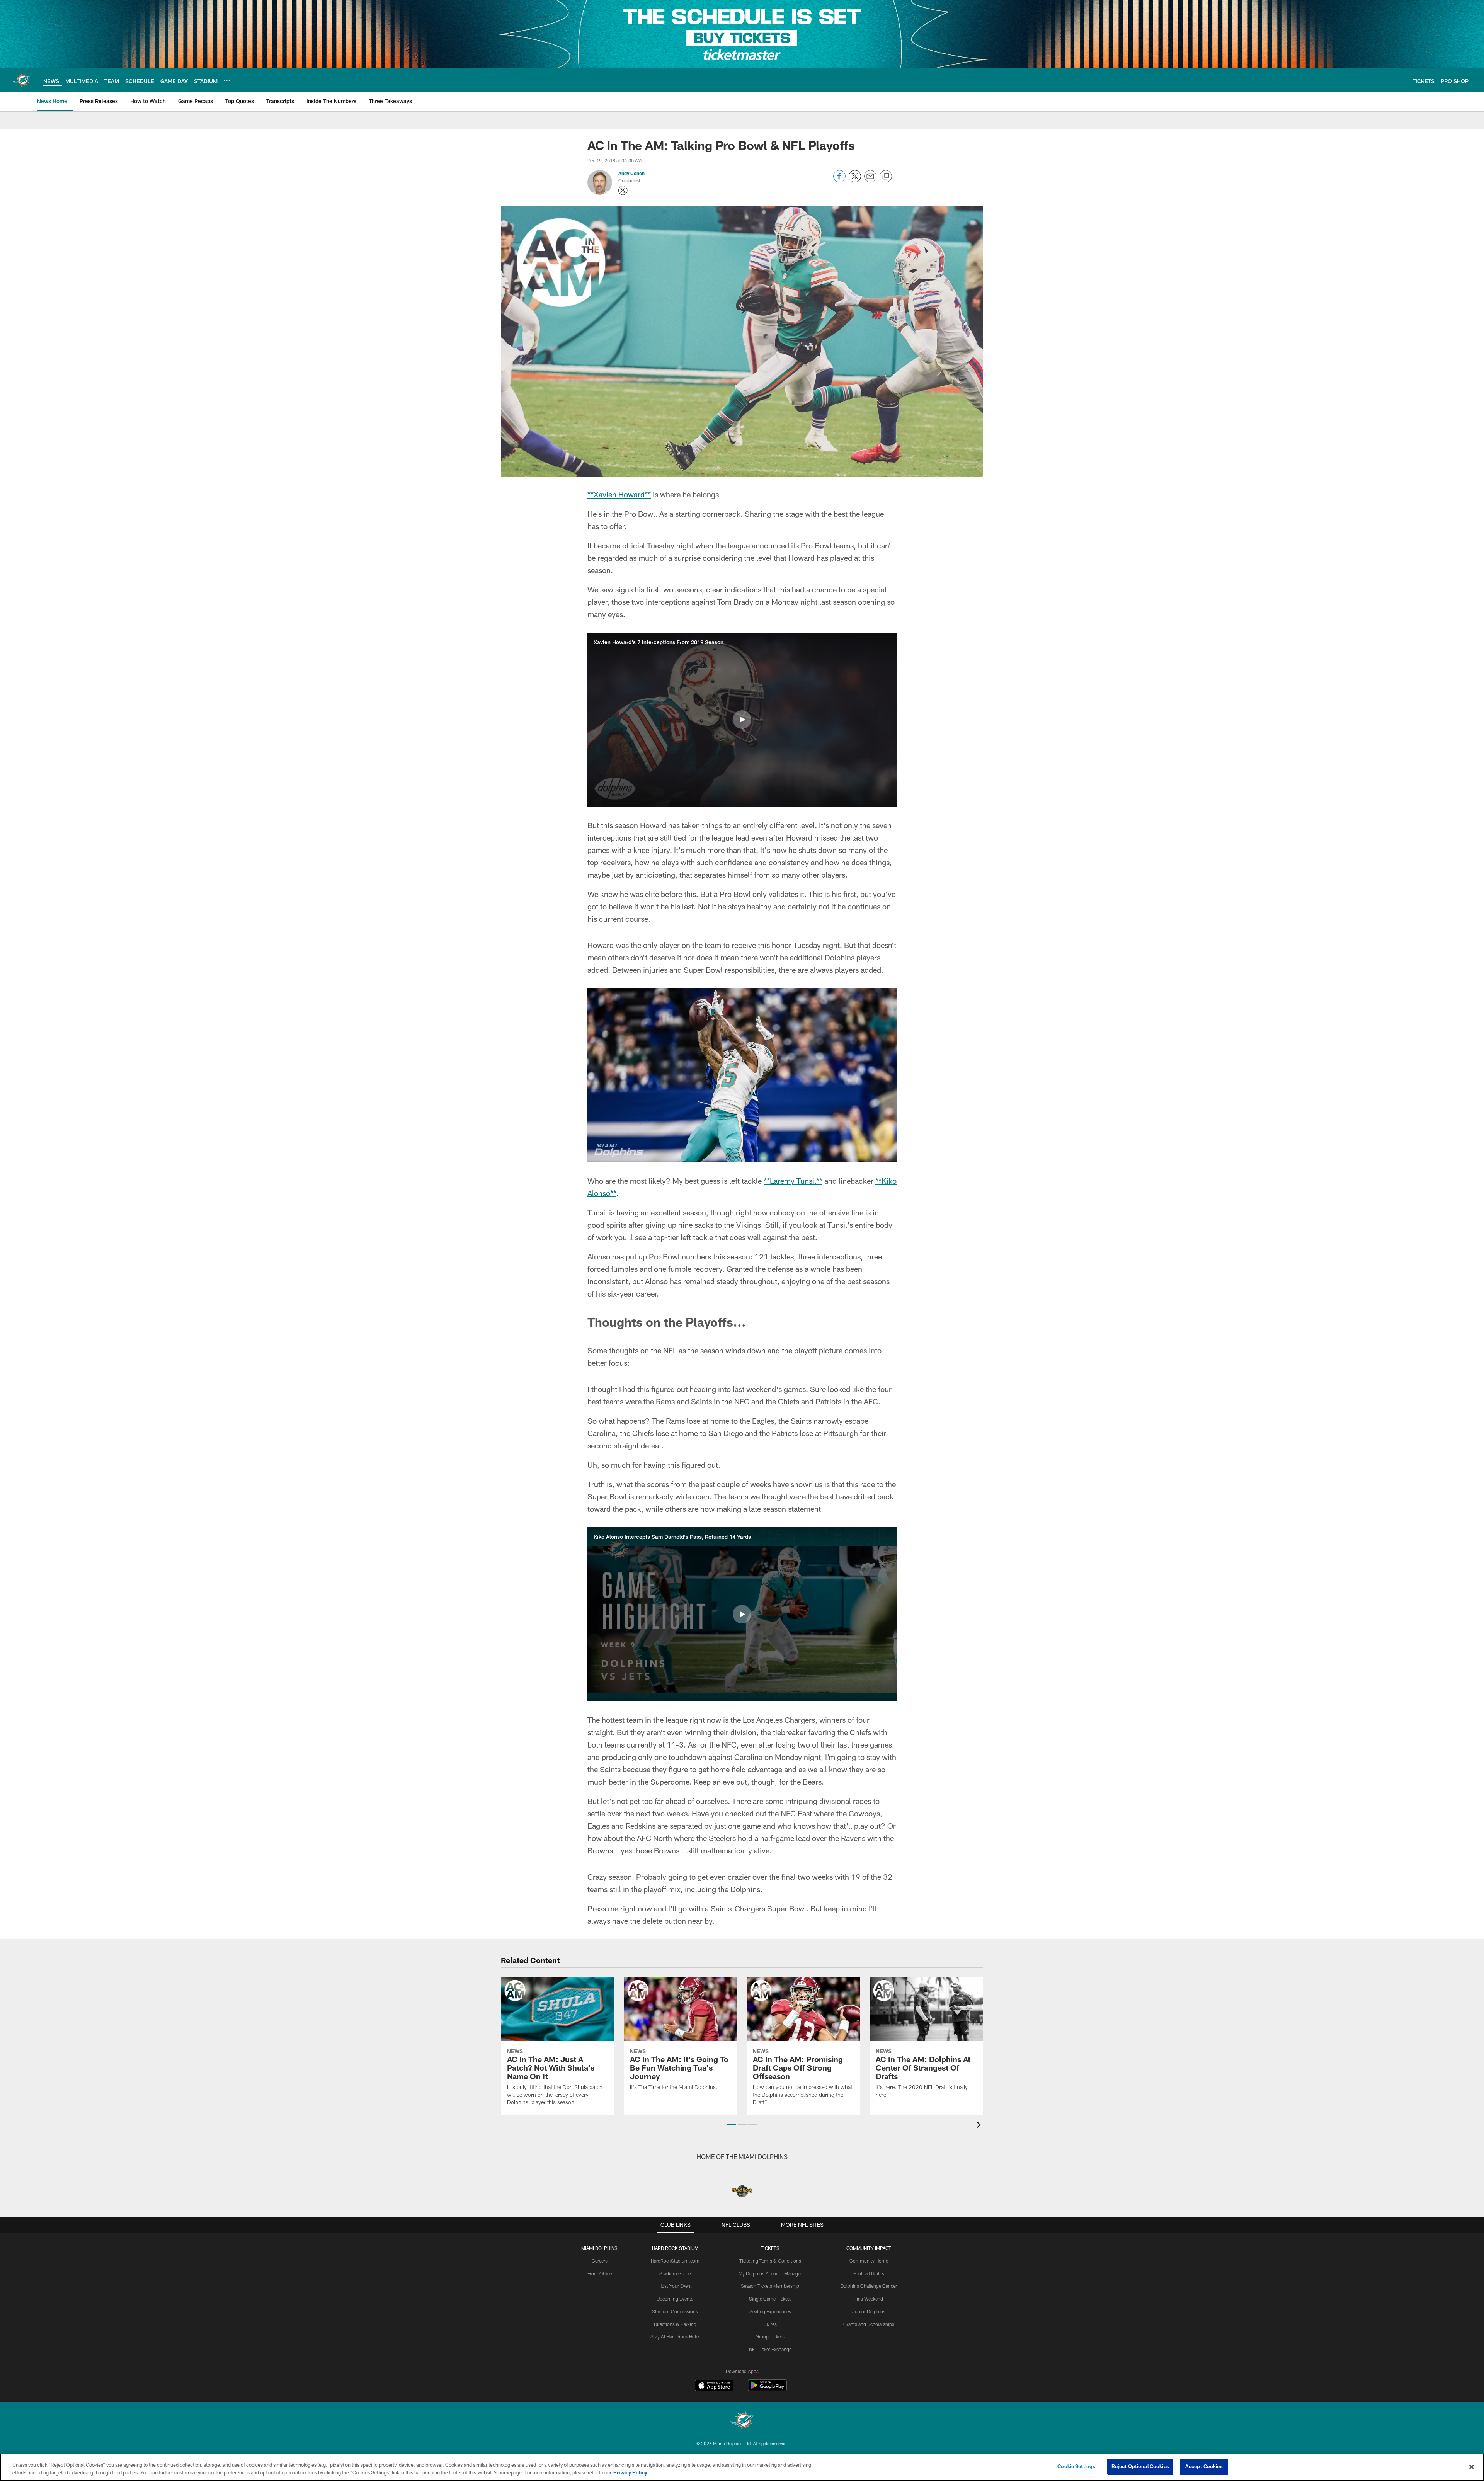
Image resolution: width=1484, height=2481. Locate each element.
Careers (600, 2261)
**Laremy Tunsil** (793, 1181)
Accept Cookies (1204, 2466)
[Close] (1472, 2467)
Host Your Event (675, 2286)
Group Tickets (770, 2336)
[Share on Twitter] (855, 180)
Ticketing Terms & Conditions (770, 2261)
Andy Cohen (631, 173)
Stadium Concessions (675, 2311)
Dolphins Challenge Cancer (869, 2286)
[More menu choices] (227, 80)
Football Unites (869, 2273)
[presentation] (980, 2126)
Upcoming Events (675, 2299)
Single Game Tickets (770, 2299)
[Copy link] (886, 177)
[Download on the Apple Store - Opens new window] (714, 2386)
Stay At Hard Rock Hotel (675, 2336)
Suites (770, 2324)
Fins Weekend (869, 2299)
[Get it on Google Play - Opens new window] (767, 2389)
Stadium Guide (675, 2273)
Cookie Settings (1076, 2466)
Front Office (600, 2273)
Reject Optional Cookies (1140, 2466)
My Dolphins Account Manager (770, 2273)
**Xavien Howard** (619, 494)
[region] (742, 2467)
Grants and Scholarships (869, 2324)
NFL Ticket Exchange (770, 2349)
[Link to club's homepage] (22, 80)
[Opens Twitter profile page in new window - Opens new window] (623, 191)
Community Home (869, 2261)
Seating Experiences (770, 2311)
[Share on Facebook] (839, 180)
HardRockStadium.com (675, 2261)
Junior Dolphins (869, 2311)
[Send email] (870, 180)
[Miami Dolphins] (742, 2421)
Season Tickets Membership (770, 2286)
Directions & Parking (675, 2324)
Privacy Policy (630, 2472)
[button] (742, 720)
